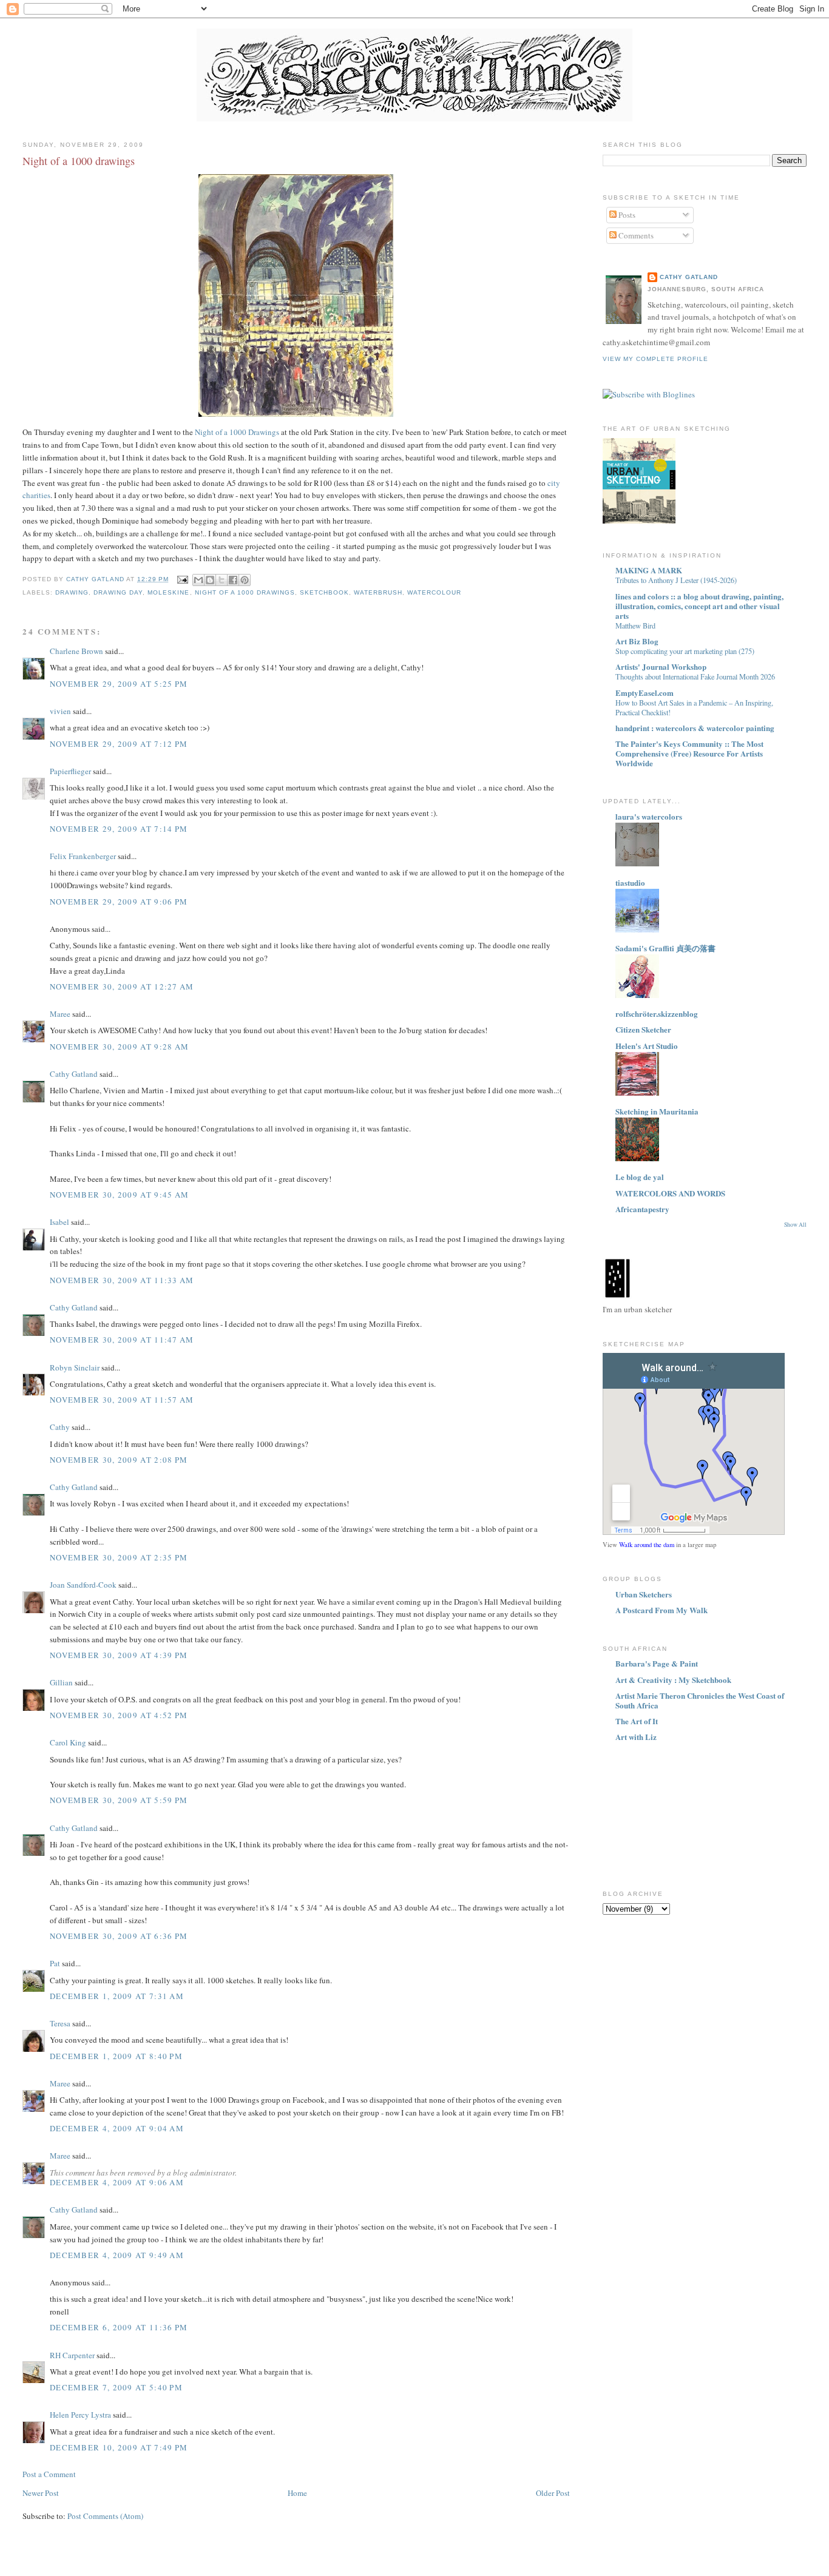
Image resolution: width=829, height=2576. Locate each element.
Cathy (60, 1427)
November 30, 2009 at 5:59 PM (119, 1800)
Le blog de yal (640, 1177)
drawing (72, 592)
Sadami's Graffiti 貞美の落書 (665, 948)
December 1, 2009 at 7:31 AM (117, 1996)
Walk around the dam (647, 1545)
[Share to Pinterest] (245, 580)
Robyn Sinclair (75, 1367)
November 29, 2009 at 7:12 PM (119, 744)
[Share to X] (222, 580)
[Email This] (198, 580)
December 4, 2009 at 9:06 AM (117, 2182)
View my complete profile (655, 359)
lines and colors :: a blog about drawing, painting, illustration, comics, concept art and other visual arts (699, 606)
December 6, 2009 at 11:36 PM (119, 2327)
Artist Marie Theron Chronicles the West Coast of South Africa (700, 1700)
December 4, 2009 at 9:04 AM (117, 2128)
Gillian (61, 1682)
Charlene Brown (76, 651)
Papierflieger (70, 771)
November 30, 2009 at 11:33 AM (122, 1280)
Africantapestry (642, 1209)
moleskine (168, 592)
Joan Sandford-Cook (83, 1585)
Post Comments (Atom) (105, 2516)
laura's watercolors (649, 816)
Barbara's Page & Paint (657, 1663)
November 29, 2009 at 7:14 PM (119, 829)
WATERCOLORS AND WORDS (670, 1193)
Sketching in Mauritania (657, 1111)
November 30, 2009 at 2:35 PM (119, 1557)
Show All (795, 1225)
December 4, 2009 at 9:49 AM (117, 2255)
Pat (55, 1963)
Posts (626, 215)
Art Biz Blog (637, 641)
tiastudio (630, 882)
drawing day (118, 592)
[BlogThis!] (210, 580)
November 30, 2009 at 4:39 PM (119, 1655)
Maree (60, 1014)
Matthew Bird (635, 625)
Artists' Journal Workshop (661, 666)
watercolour (434, 592)
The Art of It (637, 1721)
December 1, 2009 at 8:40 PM (116, 2056)
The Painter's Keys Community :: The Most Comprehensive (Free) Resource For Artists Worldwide (689, 753)
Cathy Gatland (74, 1074)
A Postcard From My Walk (662, 1610)
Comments (635, 235)
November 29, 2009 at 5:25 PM (119, 684)
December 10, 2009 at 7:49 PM (119, 2447)
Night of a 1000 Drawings (237, 432)
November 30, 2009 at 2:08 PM (119, 1460)
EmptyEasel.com (645, 693)
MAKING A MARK (649, 570)
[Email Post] (182, 579)
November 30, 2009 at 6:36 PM (119, 1936)
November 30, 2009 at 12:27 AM (122, 986)
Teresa (60, 2023)
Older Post (553, 2493)
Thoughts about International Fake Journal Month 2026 (695, 676)
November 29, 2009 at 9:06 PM (119, 902)
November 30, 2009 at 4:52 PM (119, 1715)
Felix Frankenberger (83, 856)
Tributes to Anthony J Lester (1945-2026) (676, 580)
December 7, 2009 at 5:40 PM (116, 2387)
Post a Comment (49, 2474)
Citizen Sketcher (643, 1029)
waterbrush (378, 592)
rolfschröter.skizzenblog (657, 1013)
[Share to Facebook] (233, 580)
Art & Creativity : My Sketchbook (673, 1680)
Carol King (68, 1742)
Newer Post (41, 2493)
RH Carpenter (72, 2355)
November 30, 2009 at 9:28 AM (119, 1047)
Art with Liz (636, 1737)
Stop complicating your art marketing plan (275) (685, 651)
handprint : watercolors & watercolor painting (695, 728)
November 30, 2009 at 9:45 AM (119, 1195)
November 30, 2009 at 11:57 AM (122, 1400)
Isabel (59, 1222)
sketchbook (324, 592)
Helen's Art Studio (647, 1046)
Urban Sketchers (644, 1594)
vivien (60, 711)
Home (297, 2493)
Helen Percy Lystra (80, 2415)
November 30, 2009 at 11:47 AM (122, 1340)
